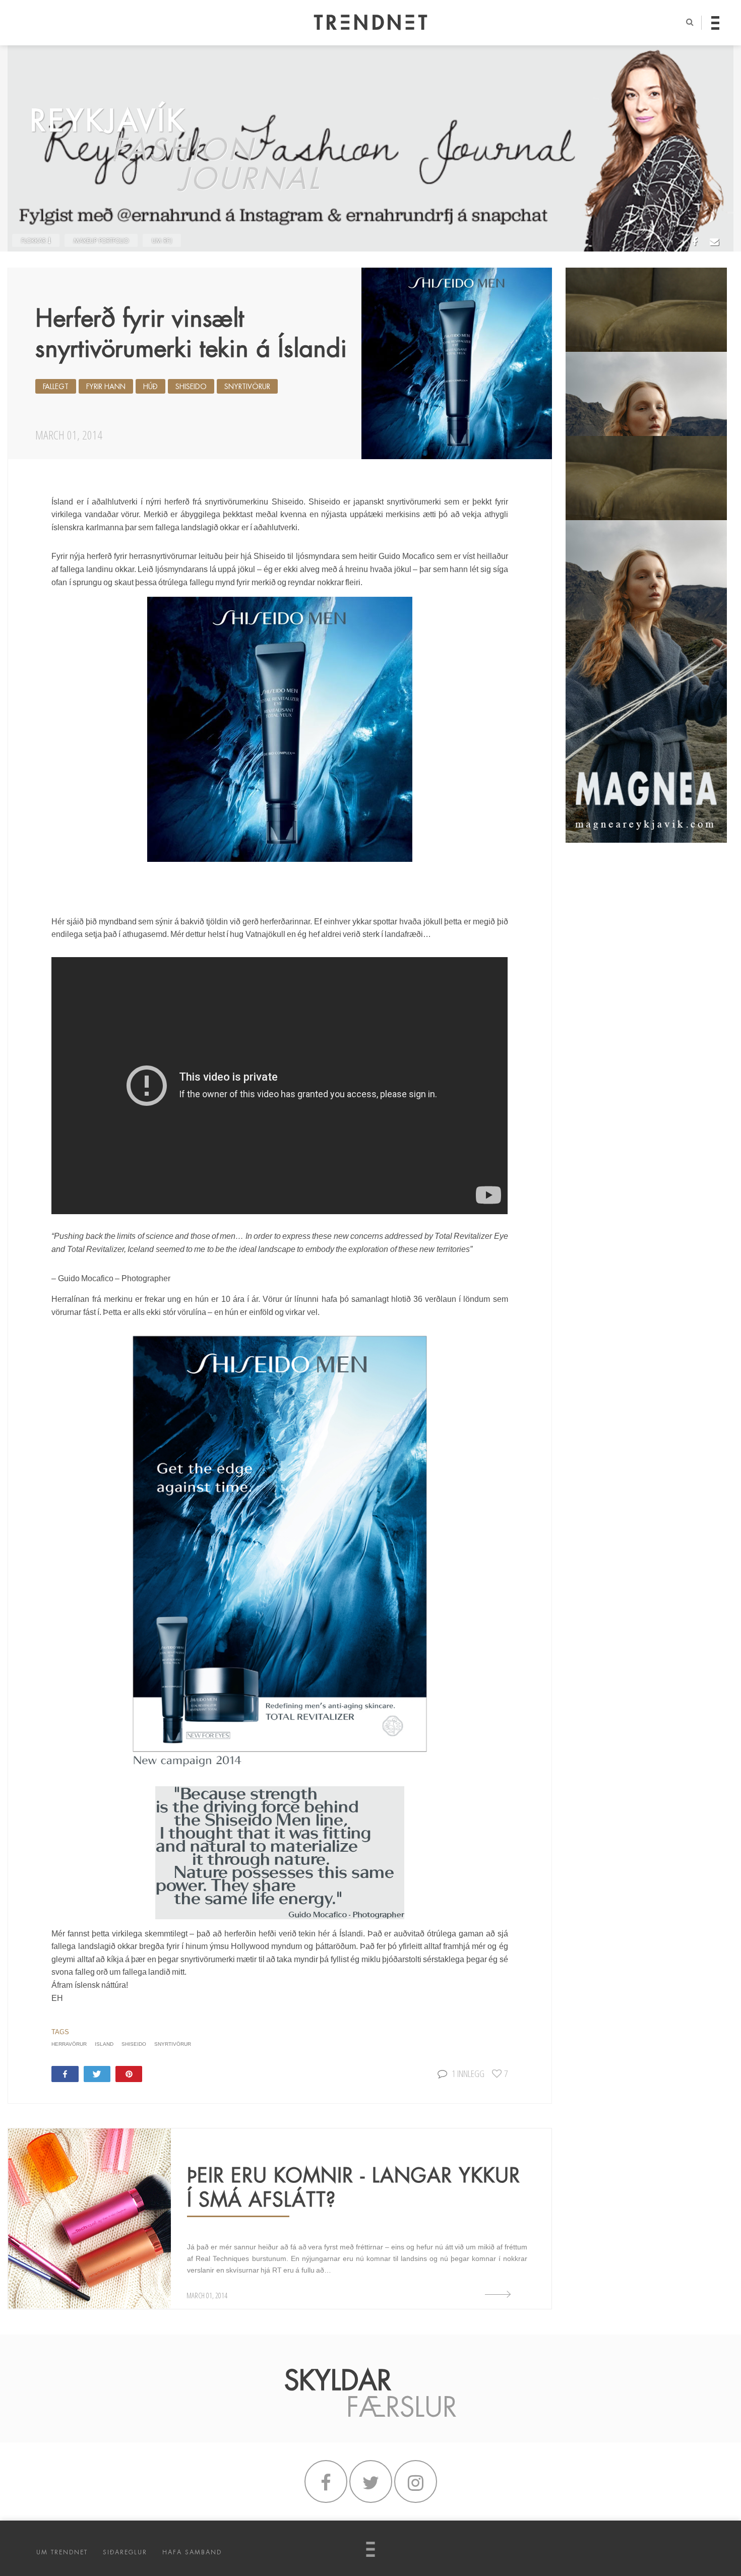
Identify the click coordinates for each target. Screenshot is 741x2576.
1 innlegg (468, 2073)
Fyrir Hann (106, 387)
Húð (150, 387)
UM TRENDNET (62, 2552)
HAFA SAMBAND (192, 2552)
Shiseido (191, 387)
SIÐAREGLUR (125, 2552)
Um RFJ (162, 241)
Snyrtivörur (247, 387)
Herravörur (69, 2044)
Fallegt (56, 387)
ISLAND (104, 2044)
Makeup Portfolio (101, 241)
